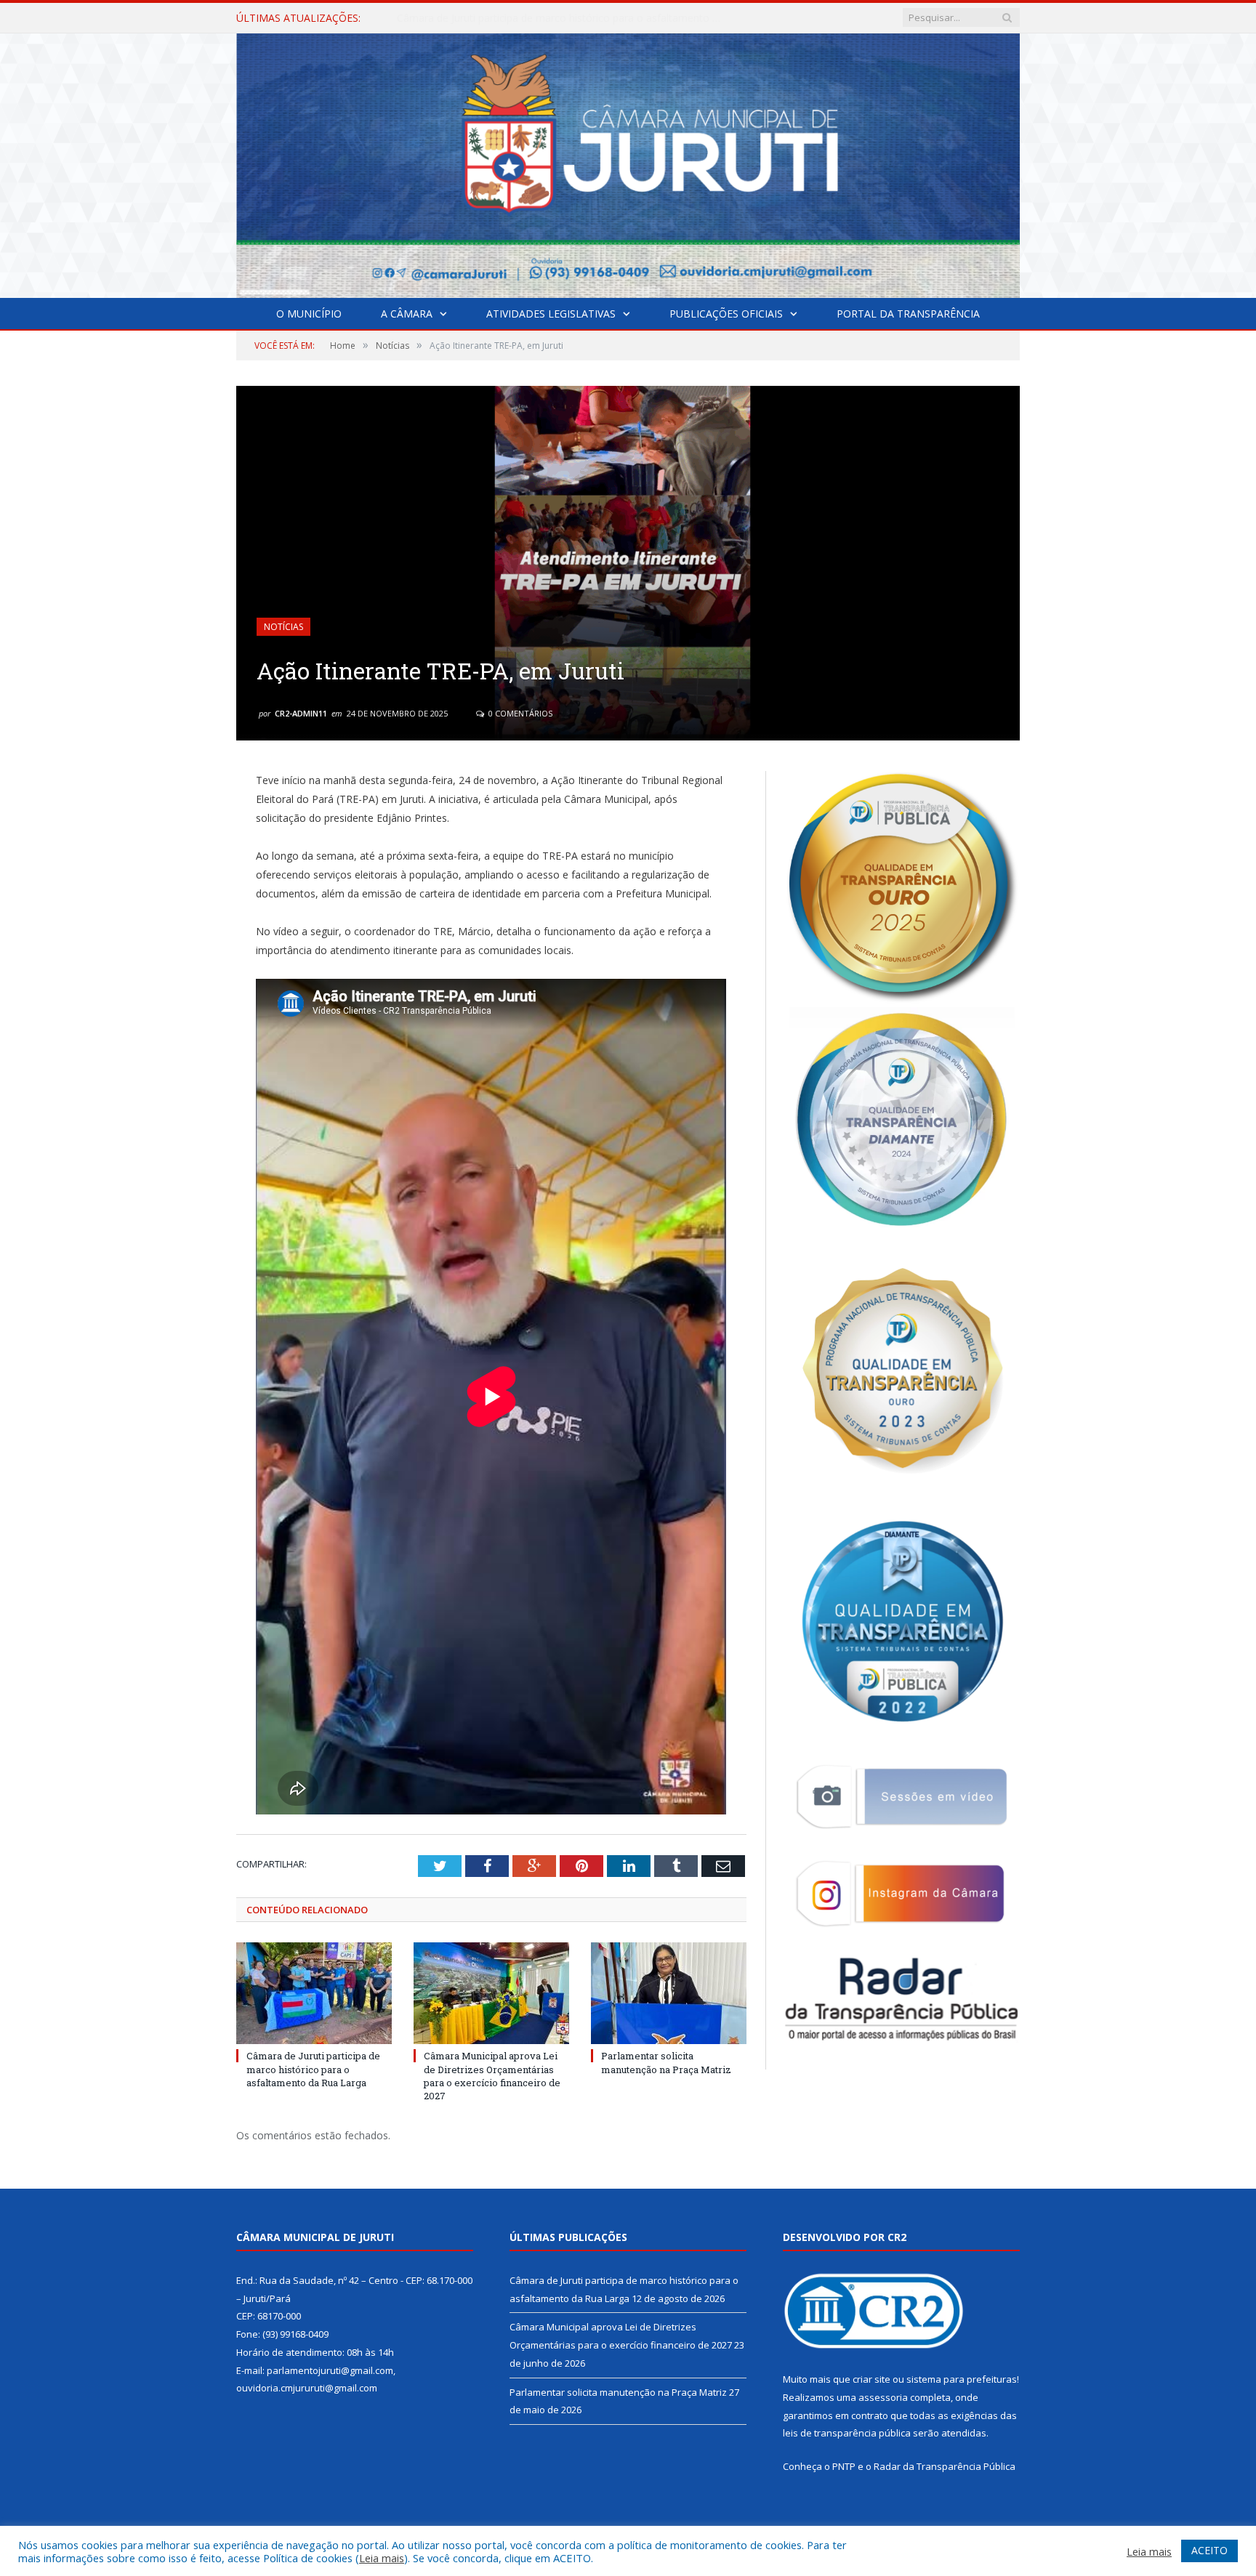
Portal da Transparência (908, 314)
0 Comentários (519, 713)
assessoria (883, 2397)
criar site (871, 2379)
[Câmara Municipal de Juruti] (628, 162)
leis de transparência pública (847, 2433)
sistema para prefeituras (962, 2379)
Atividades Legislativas (551, 314)
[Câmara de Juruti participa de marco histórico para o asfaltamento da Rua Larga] (314, 1993)
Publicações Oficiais (726, 314)
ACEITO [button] (1209, 2550)
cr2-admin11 (301, 713)
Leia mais (382, 2558)
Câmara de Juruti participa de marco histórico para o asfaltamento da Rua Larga (313, 2069)
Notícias (283, 627)
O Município (309, 314)
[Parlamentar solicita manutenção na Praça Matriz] (669, 1993)
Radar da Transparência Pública (945, 2466)
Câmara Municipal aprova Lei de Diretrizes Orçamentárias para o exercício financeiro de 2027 (564, 18)
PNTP (844, 2466)
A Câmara (407, 314)
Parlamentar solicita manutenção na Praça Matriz (666, 2062)
